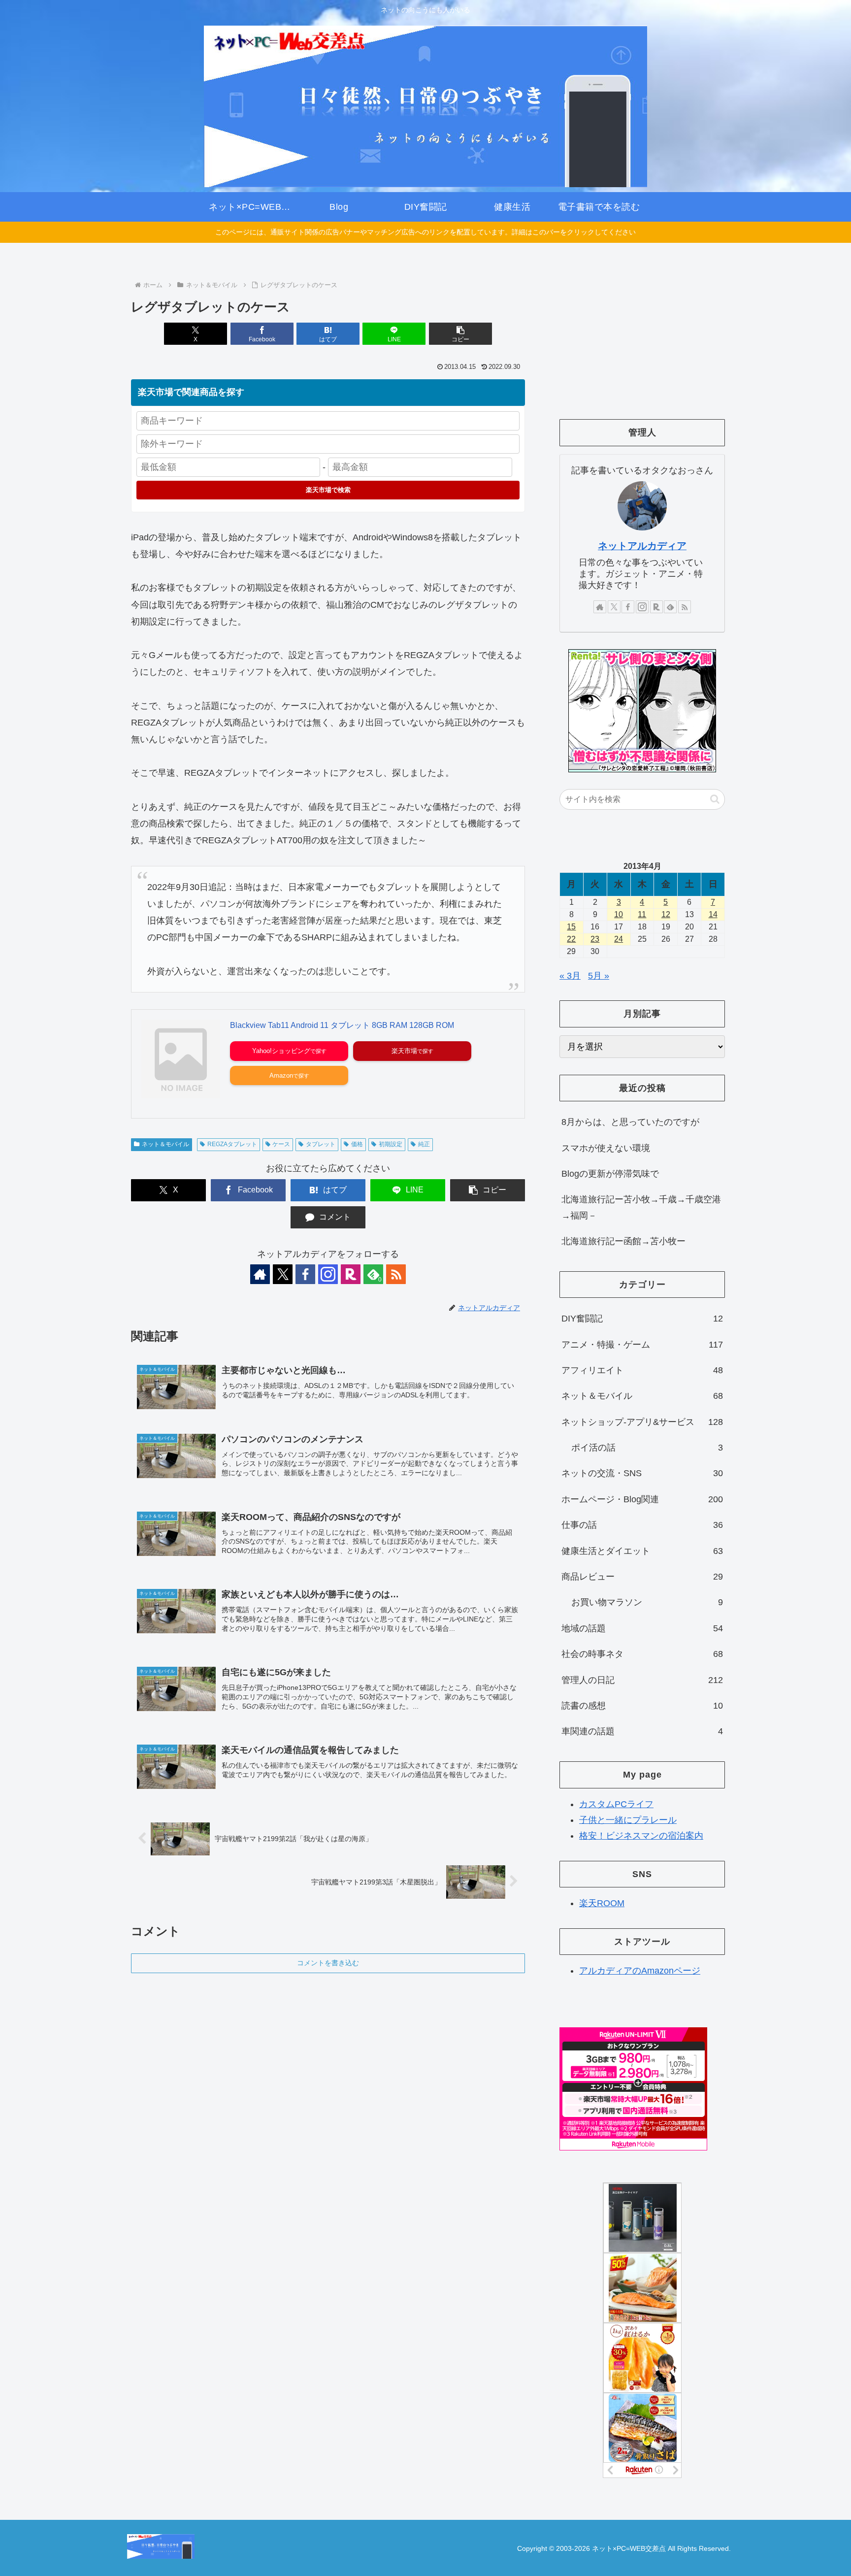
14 (713, 914)
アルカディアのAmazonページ (640, 1971)
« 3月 (570, 976)
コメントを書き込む (328, 1963)
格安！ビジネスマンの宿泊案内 (641, 1836)
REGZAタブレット (232, 1144)
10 (619, 914)
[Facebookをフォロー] (305, 1274)
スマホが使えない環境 (606, 1148)
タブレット (321, 1144)
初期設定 (391, 1144)
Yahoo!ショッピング (281, 1051)
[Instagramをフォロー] (328, 1274)
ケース (281, 1144)
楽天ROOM (602, 1903)
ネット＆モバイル (165, 1144)
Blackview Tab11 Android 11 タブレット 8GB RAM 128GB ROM (342, 1025)
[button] (460, 334)
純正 (424, 1144)
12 (666, 914)
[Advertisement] (642, 333)
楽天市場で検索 (328, 490)
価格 (357, 1144)
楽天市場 (404, 1051)
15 (571, 927)
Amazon (281, 1075)
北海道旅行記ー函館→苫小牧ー (623, 1241)
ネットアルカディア (642, 546)
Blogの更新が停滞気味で (610, 1174)
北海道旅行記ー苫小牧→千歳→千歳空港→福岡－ (641, 1207)
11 (642, 914)
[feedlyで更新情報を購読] (670, 607)
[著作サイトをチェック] (260, 1274)
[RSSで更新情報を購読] (396, 1274)
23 (595, 939)
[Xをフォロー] (283, 1274)
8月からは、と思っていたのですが (630, 1122)
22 (571, 939)
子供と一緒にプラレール (628, 1820)
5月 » (599, 976)
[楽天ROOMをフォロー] (351, 1274)
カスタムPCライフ (616, 1804)
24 (619, 939)
